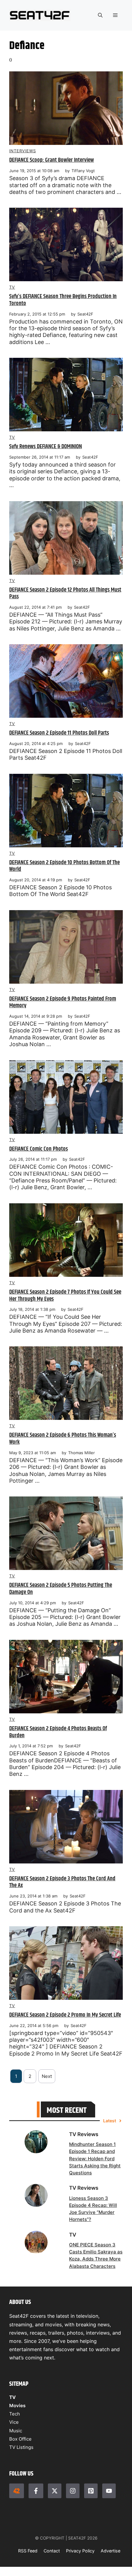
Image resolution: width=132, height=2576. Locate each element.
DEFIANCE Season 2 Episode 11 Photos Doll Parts (59, 733)
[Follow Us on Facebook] (36, 2491)
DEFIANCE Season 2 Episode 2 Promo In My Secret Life (65, 2015)
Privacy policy (80, 2551)
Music (16, 2431)
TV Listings (21, 2447)
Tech (15, 2414)
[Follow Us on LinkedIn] (91, 2491)
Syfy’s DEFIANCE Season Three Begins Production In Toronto (63, 300)
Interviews (23, 151)
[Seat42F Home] (17, 2491)
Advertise (111, 2551)
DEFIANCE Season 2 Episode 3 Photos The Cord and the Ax (62, 1882)
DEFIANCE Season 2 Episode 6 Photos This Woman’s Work (63, 1439)
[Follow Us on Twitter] (55, 2491)
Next (47, 2076)
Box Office (20, 2439)
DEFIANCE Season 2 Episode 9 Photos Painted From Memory (63, 1002)
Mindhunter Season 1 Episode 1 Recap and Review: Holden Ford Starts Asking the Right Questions (95, 2159)
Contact (52, 2551)
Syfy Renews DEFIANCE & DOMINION (46, 446)
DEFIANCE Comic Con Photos (39, 1149)
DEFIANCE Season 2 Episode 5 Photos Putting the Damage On (61, 1589)
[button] (100, 15)
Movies (17, 2406)
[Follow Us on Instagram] (73, 2491)
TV (12, 287)
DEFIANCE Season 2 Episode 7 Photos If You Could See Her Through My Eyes (65, 1296)
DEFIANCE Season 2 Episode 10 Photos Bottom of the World (64, 866)
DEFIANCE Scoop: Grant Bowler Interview (52, 160)
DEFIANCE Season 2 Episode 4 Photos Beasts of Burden (58, 1732)
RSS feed (28, 2551)
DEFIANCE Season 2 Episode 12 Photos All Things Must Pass (65, 593)
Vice (14, 2422)
